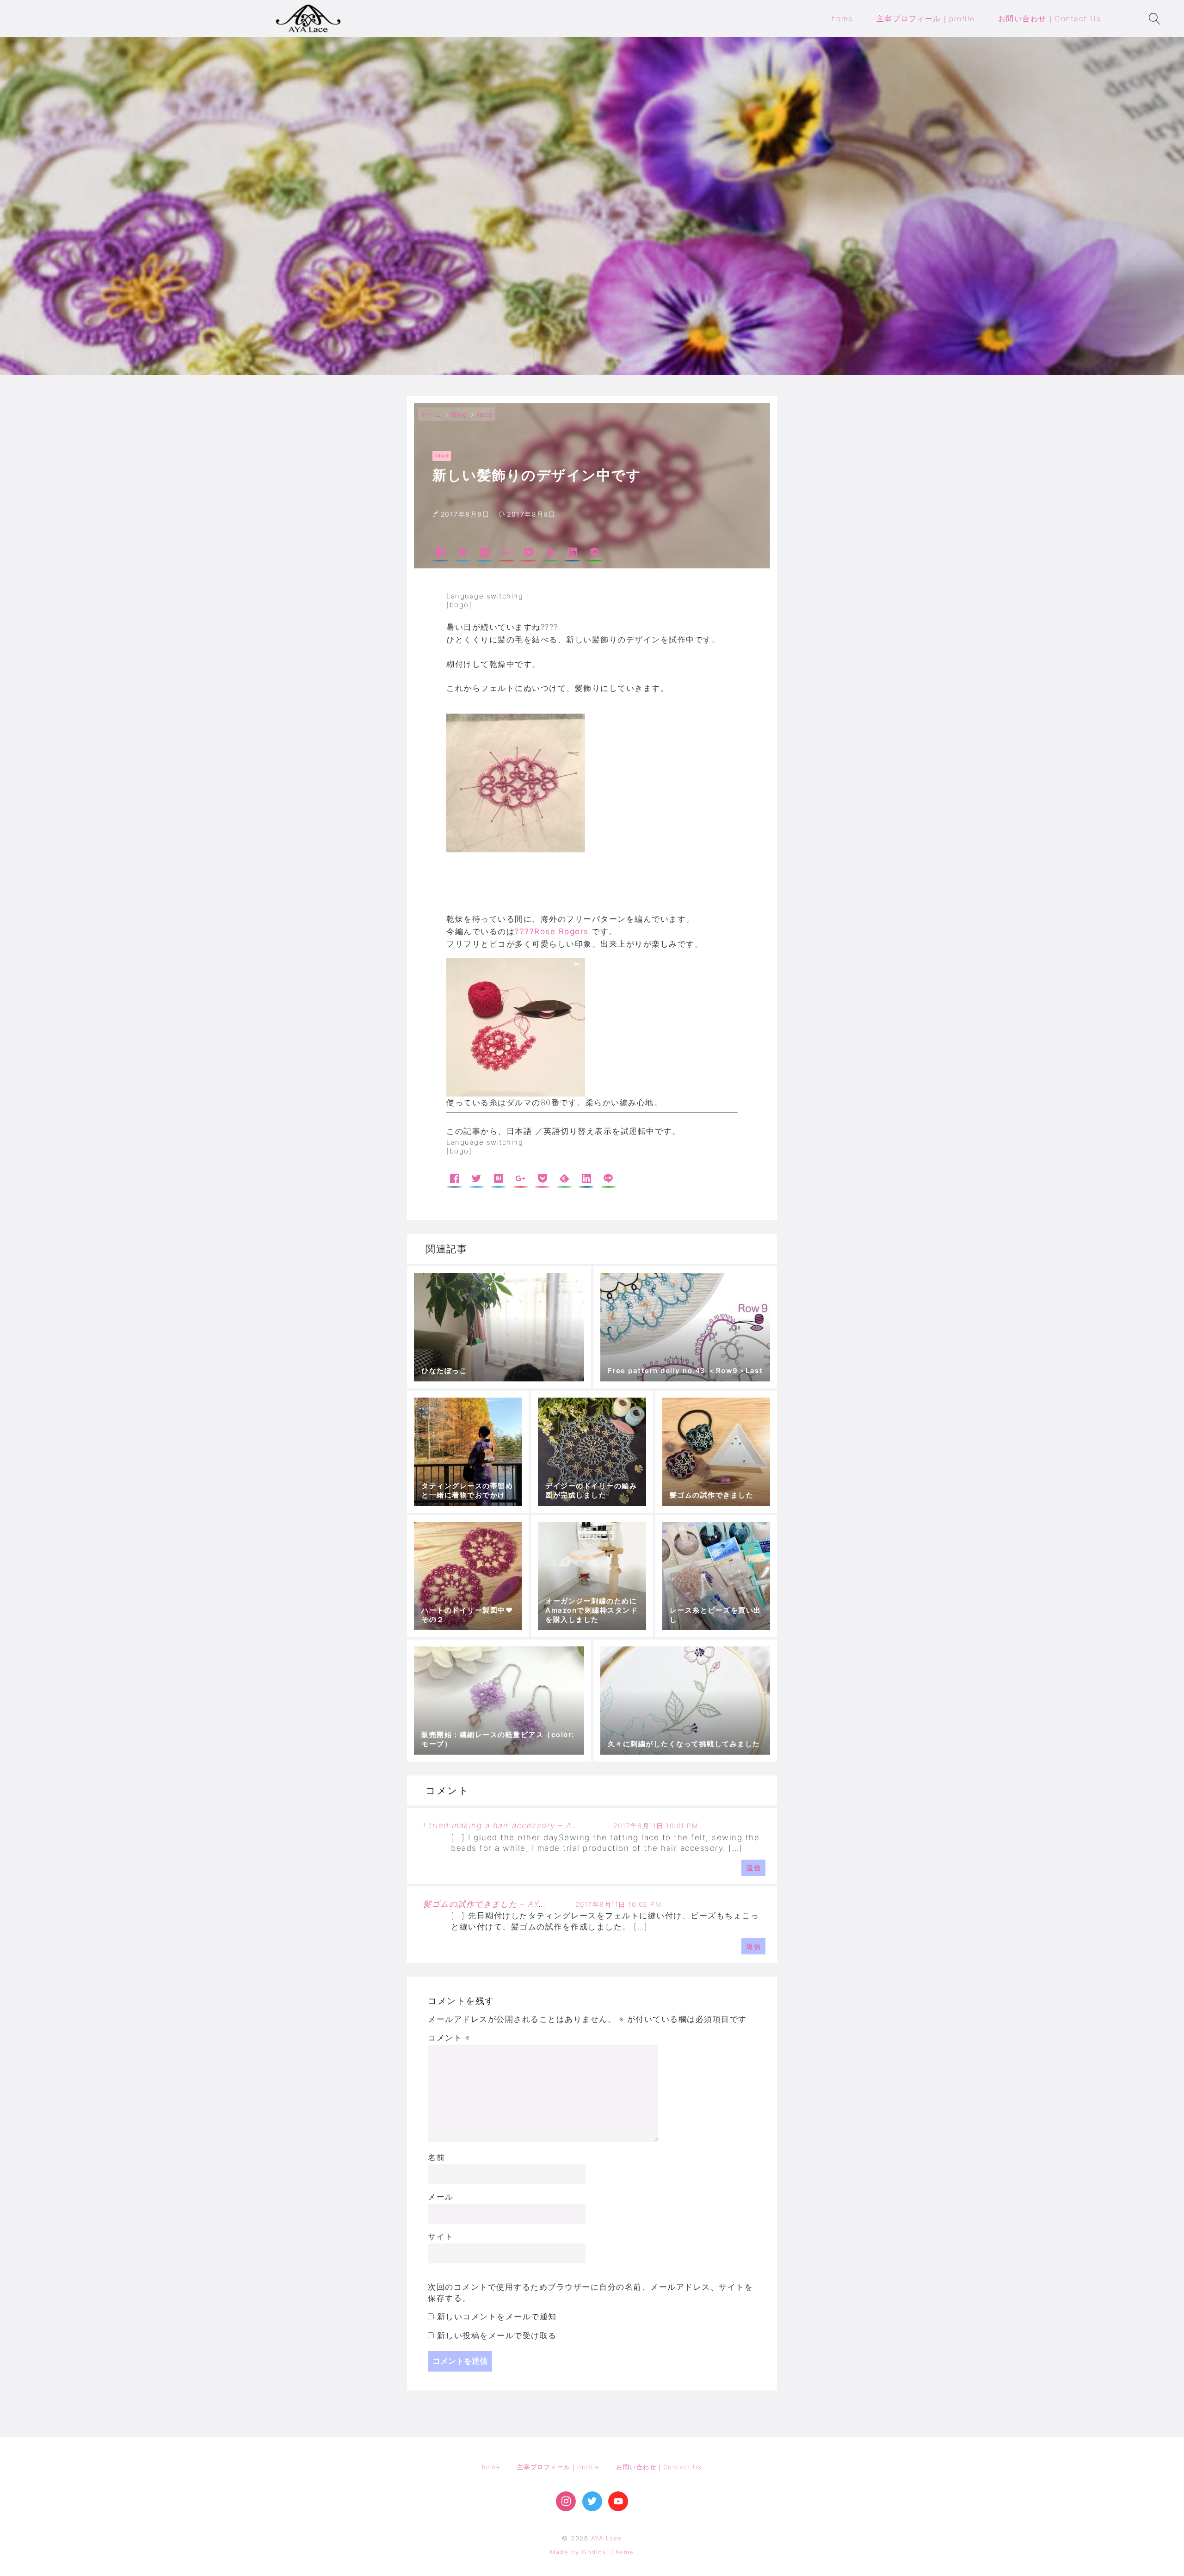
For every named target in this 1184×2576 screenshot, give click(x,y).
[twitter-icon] (592, 2501)
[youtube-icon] (618, 2501)
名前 (436, 2157)
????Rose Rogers (553, 931)
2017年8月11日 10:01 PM (656, 1826)
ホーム (431, 414)
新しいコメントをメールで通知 (497, 2317)
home (491, 2467)
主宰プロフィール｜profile (558, 2467)
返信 (754, 1868)
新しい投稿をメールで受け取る (497, 2336)
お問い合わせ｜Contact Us (659, 2467)
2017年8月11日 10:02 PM (619, 1904)
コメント (449, 2038)
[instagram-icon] (566, 2501)
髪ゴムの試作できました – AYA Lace (496, 1904)
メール (441, 2197)
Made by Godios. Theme (592, 2552)
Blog (460, 414)
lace (485, 414)
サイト (441, 2237)
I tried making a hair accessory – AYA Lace (515, 1825)
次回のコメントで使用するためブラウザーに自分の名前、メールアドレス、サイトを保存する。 (590, 2293)
